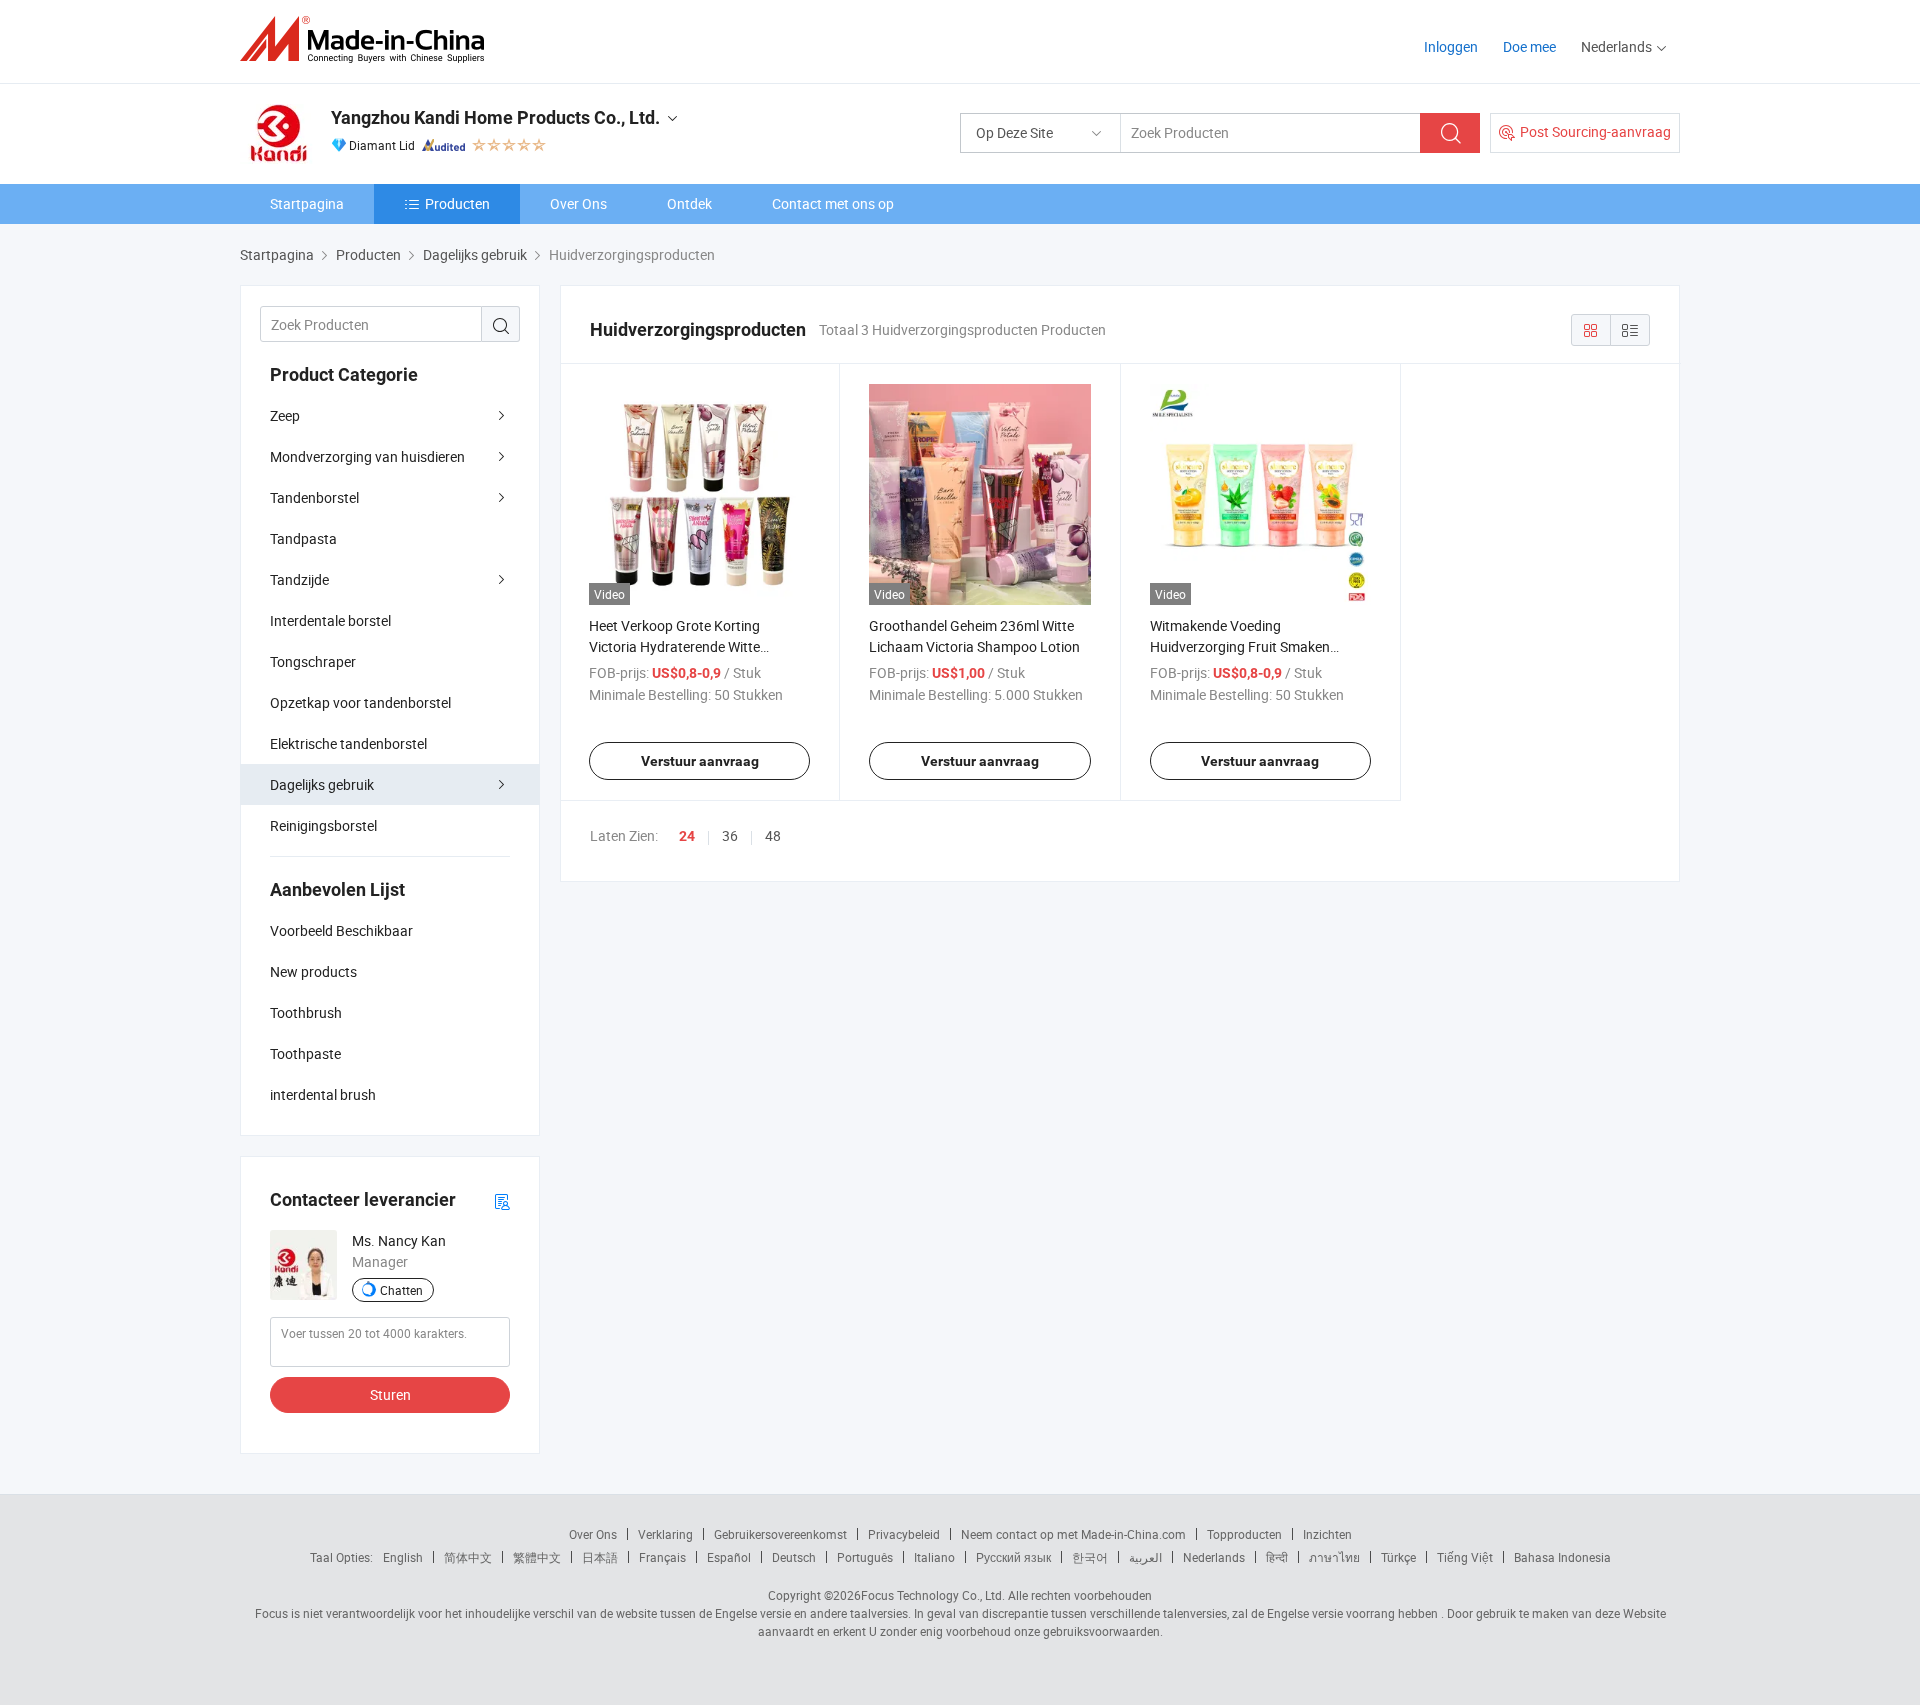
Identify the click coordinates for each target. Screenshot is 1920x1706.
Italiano (934, 1557)
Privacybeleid (904, 1534)
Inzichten (1327, 1534)
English (403, 1557)
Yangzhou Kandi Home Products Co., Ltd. (495, 117)
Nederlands (1214, 1557)
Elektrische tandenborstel (348, 743)
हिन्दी (1277, 1557)
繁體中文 (537, 1557)
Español (729, 1557)
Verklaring (665, 1534)
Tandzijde (299, 579)
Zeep (285, 415)
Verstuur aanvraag (700, 761)
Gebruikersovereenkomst (780, 1534)
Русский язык (1013, 1557)
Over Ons (578, 203)
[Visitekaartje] (502, 1200)
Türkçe (1398, 1557)
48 (773, 835)
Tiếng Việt (1465, 1557)
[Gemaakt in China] (368, 39)
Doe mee (1529, 46)
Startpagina (307, 203)
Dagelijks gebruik (322, 784)
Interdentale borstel (330, 620)
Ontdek (689, 203)
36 (730, 835)
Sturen (390, 1394)
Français (662, 1557)
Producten (457, 203)
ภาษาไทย (1334, 1557)
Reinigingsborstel (323, 825)
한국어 (1090, 1557)
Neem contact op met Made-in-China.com (1073, 1534)
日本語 (600, 1557)
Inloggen (1451, 46)
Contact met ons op (833, 203)
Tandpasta (303, 538)
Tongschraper (313, 661)
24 (687, 836)
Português (865, 1557)
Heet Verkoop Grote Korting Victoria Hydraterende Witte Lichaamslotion (674, 646)
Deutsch (794, 1557)
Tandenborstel (314, 497)
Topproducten (1244, 1534)
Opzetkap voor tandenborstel (360, 702)
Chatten (401, 1290)
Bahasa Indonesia (1562, 1557)
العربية (1145, 1557)
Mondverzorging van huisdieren (367, 456)
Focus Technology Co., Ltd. (933, 1595)
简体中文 (468, 1557)
